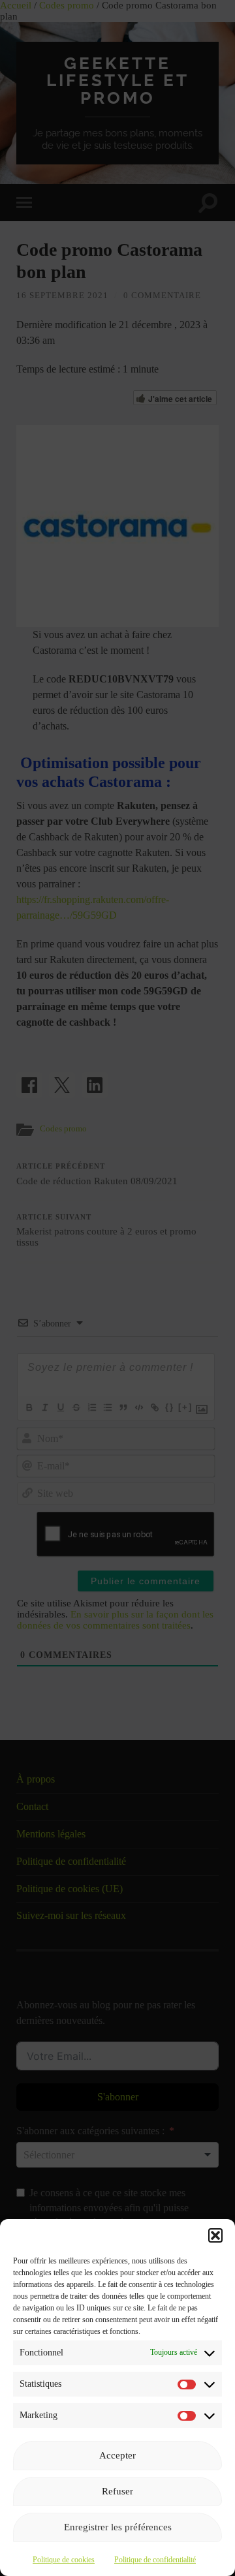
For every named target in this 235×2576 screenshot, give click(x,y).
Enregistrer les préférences (118, 2527)
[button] (215, 2235)
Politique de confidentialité (155, 2560)
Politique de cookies (64, 2560)
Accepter (117, 2455)
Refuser (117, 2491)
